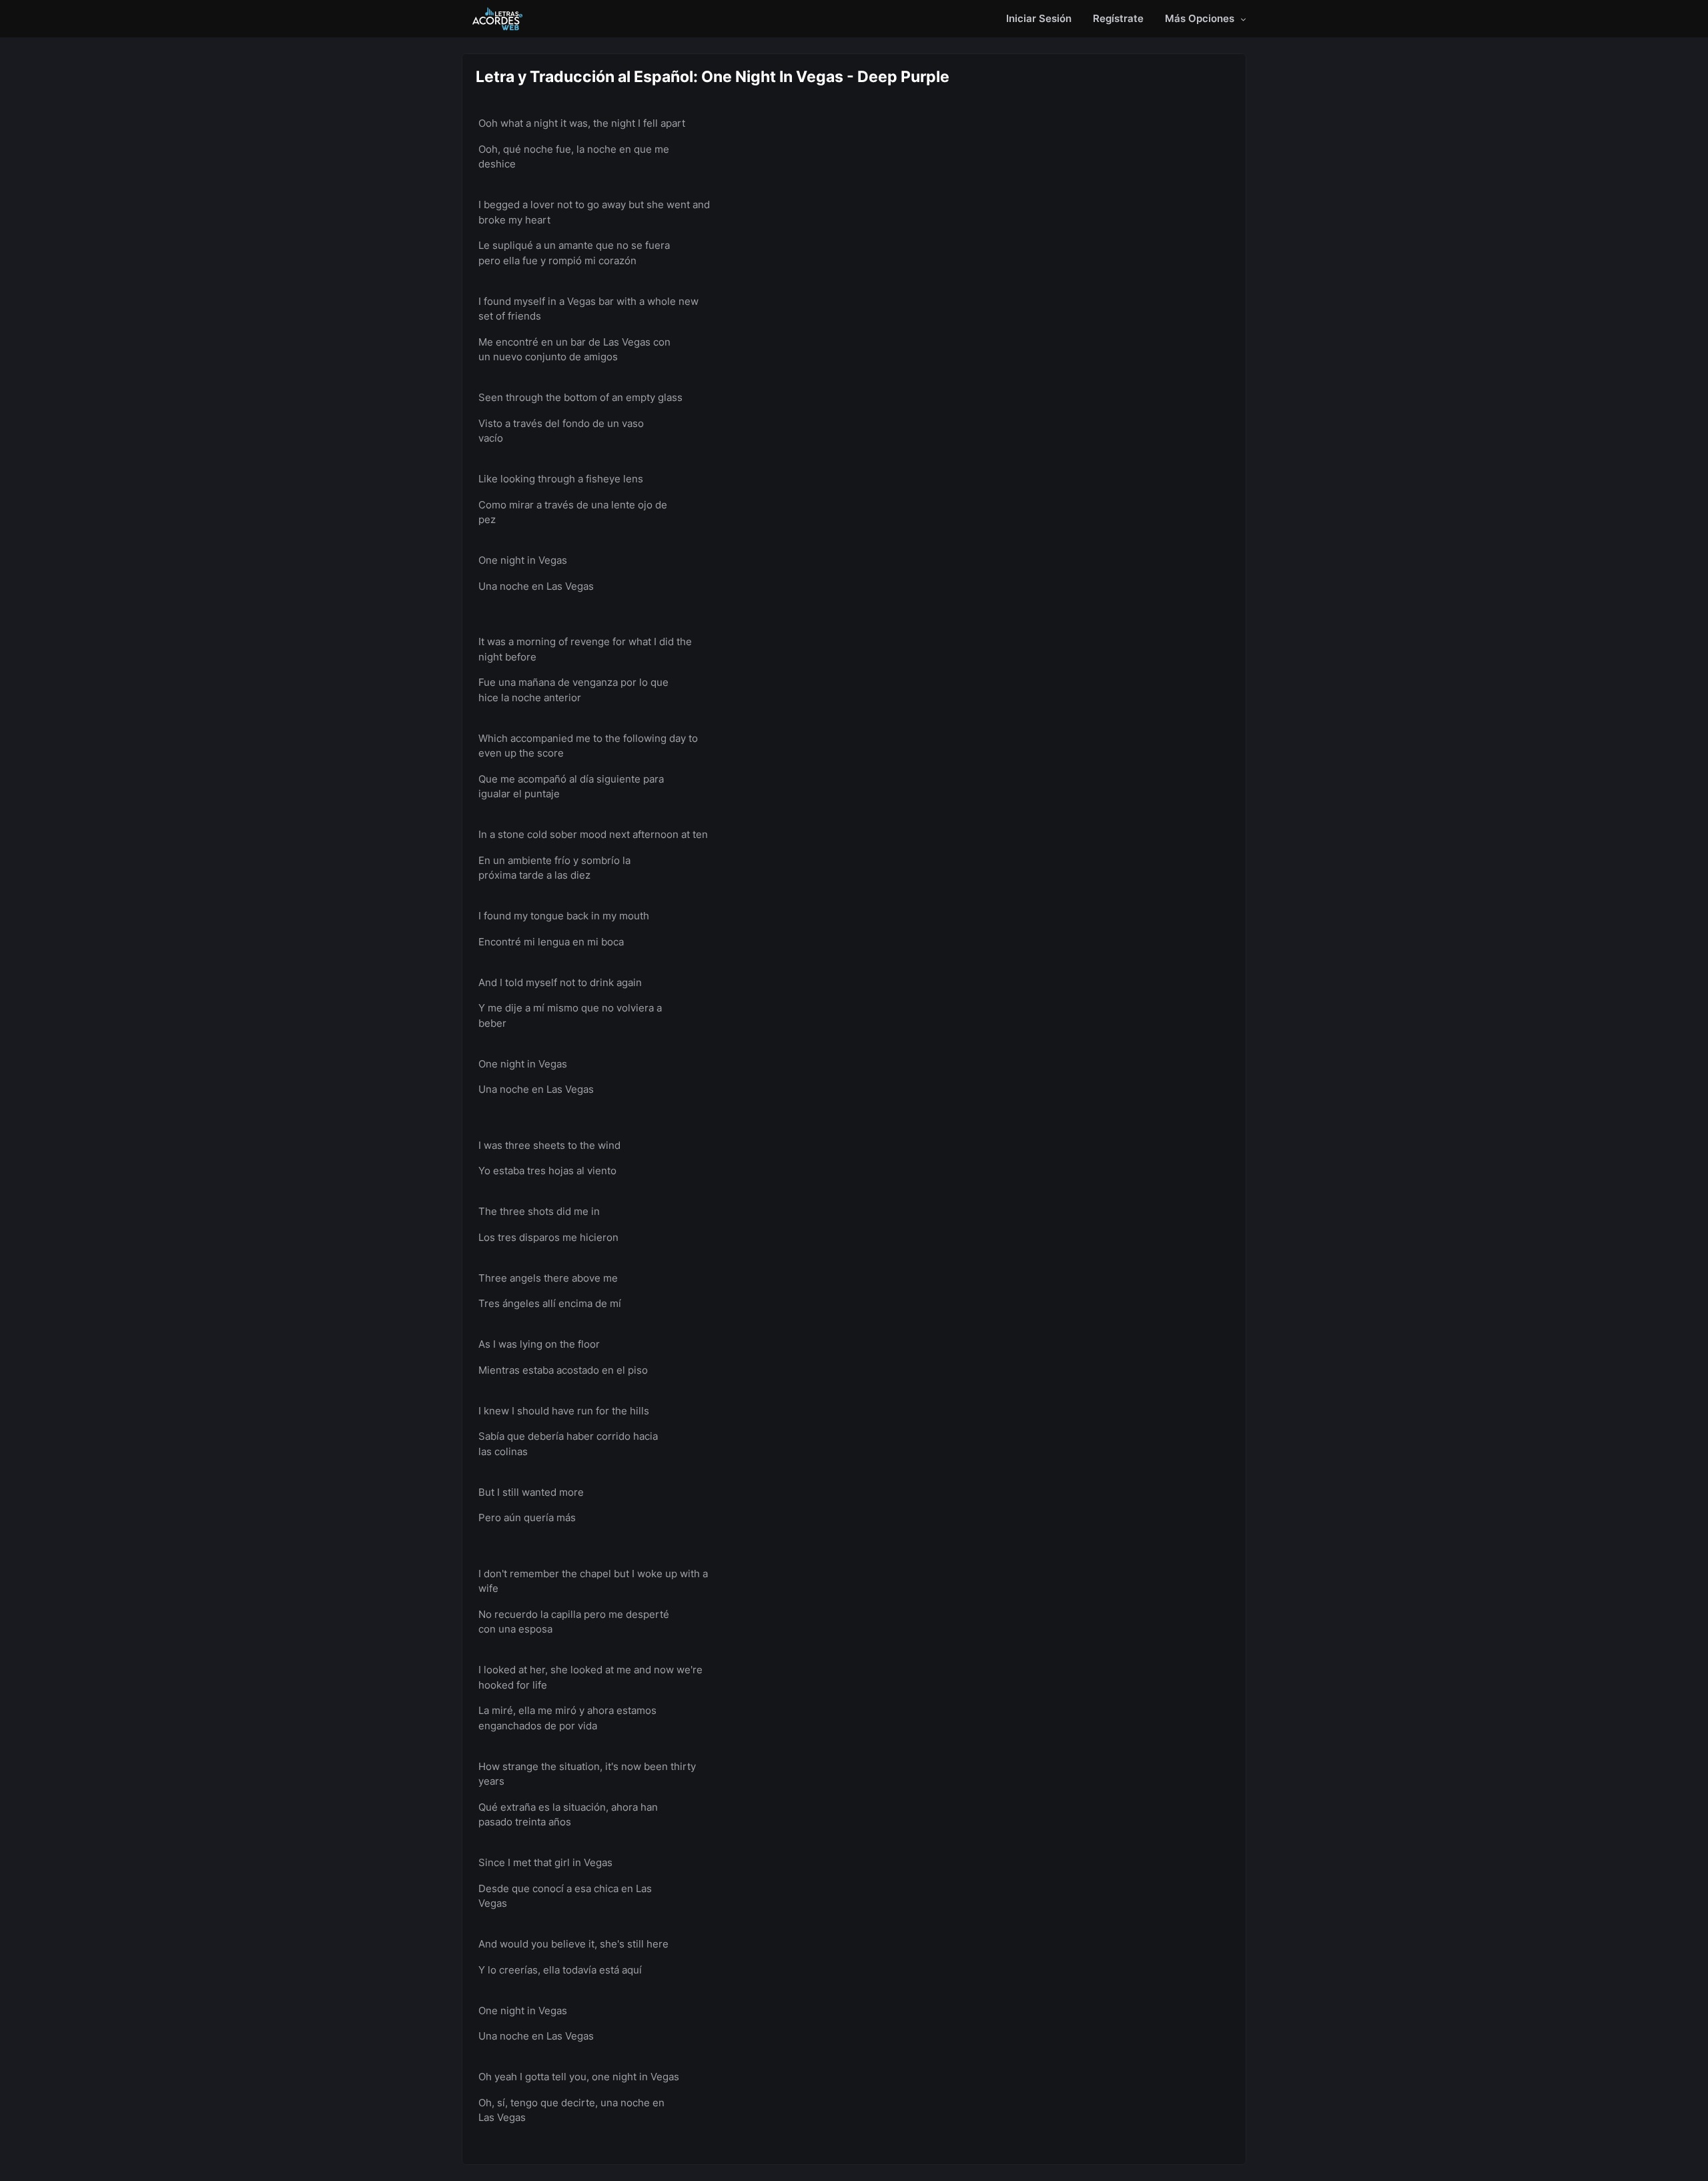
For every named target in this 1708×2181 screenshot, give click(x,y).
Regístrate (1118, 18)
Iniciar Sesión (1039, 18)
